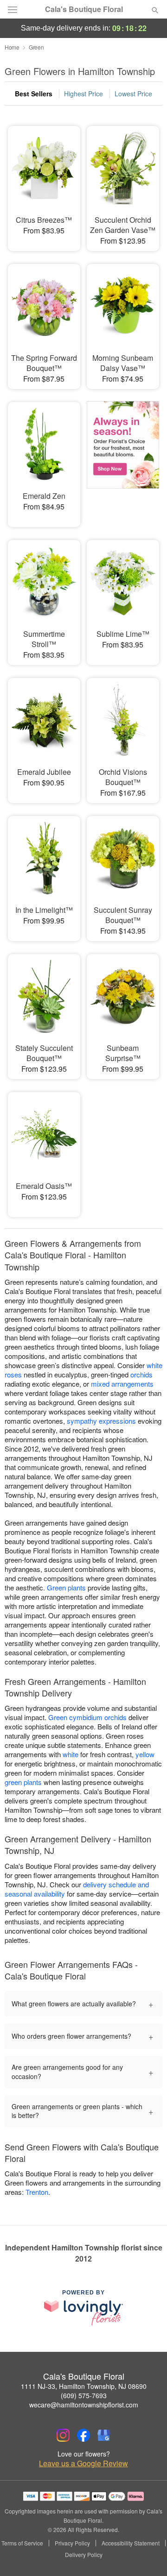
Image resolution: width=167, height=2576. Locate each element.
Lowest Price (133, 94)
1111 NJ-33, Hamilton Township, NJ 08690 (84, 2386)
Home (12, 47)
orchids (141, 1374)
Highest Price (83, 94)
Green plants (66, 1587)
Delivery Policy (84, 2555)
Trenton (37, 2192)
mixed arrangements (122, 1384)
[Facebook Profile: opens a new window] (83, 2435)
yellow (145, 1754)
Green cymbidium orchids (87, 1717)
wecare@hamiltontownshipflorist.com (84, 2405)
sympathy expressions (101, 1421)
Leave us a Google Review (83, 2463)
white (71, 1754)
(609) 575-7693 (84, 2395)
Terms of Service (22, 2543)
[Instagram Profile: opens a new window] (63, 2435)
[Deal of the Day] (123, 458)
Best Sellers (34, 94)
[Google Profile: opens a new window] (104, 2435)
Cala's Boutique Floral (84, 9)
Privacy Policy (72, 2543)
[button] (147, 2555)
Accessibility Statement (131, 2543)
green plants (23, 1782)
